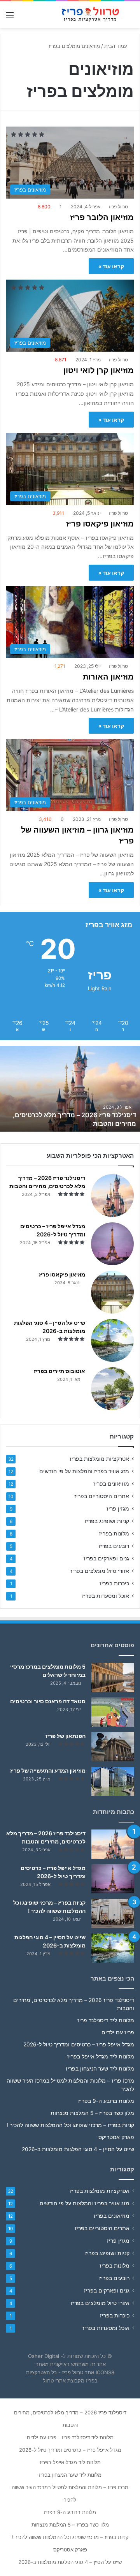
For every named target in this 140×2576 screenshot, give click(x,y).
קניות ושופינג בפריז (107, 1521)
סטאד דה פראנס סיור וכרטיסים (48, 1701)
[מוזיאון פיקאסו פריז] (112, 1292)
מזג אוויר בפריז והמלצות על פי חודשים (84, 1471)
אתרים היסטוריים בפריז (102, 1496)
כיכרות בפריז (114, 1583)
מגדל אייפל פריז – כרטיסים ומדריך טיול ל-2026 (79, 2044)
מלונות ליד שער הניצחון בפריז (100, 2069)
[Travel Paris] (89, 15)
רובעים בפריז (114, 1546)
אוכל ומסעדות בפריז (106, 1596)
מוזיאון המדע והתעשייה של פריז (48, 1770)
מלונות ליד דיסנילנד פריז (106, 2020)
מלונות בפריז (114, 1534)
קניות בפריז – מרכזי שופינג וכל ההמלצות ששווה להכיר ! (70, 2125)
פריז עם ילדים (118, 2032)
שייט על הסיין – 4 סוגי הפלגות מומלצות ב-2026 (78, 2149)
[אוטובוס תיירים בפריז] (112, 1389)
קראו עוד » (111, 266)
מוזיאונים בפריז (111, 1484)
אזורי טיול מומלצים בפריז (100, 1571)
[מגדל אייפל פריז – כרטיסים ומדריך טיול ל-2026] (112, 1244)
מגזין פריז (118, 1509)
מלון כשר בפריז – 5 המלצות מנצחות (92, 2113)
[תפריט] (10, 18)
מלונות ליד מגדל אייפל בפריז (101, 2057)
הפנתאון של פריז (66, 1736)
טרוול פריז (118, 207)
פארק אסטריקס (116, 2137)
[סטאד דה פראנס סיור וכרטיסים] (113, 1712)
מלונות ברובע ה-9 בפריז (106, 2101)
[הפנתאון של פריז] (113, 1747)
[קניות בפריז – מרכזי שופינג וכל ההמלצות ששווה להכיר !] (113, 1913)
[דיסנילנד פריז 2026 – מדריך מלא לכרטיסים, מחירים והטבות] (112, 1196)
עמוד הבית (116, 46)
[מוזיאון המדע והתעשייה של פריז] (113, 1781)
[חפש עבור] (130, 18)
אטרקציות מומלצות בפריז (99, 1459)
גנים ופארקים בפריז (106, 1558)
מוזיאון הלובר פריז (102, 217)
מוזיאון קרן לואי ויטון (99, 370)
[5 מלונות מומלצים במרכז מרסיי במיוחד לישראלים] (113, 1677)
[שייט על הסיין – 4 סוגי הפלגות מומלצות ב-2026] (112, 1340)
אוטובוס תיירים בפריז (59, 1371)
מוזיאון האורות (108, 677)
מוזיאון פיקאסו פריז (100, 524)
